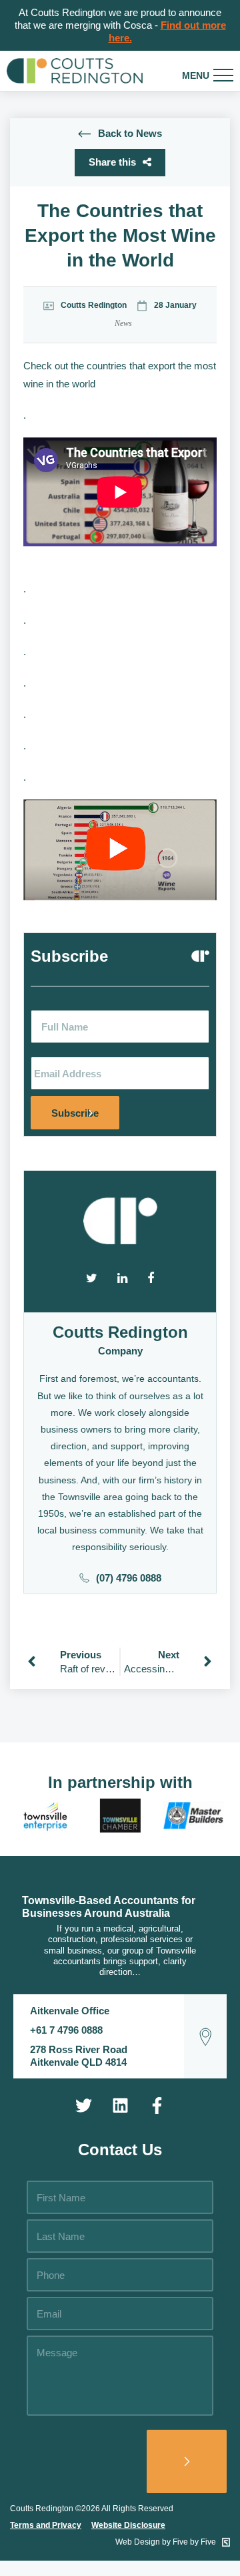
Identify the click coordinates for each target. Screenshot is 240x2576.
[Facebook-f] (157, 2105)
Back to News (130, 133)
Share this (112, 162)
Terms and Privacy (46, 2525)
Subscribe (75, 1113)
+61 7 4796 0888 (66, 2030)
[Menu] (223, 75)
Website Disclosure (128, 2525)
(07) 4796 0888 (129, 1578)
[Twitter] (83, 2105)
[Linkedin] (120, 2105)
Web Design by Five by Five (167, 2542)
